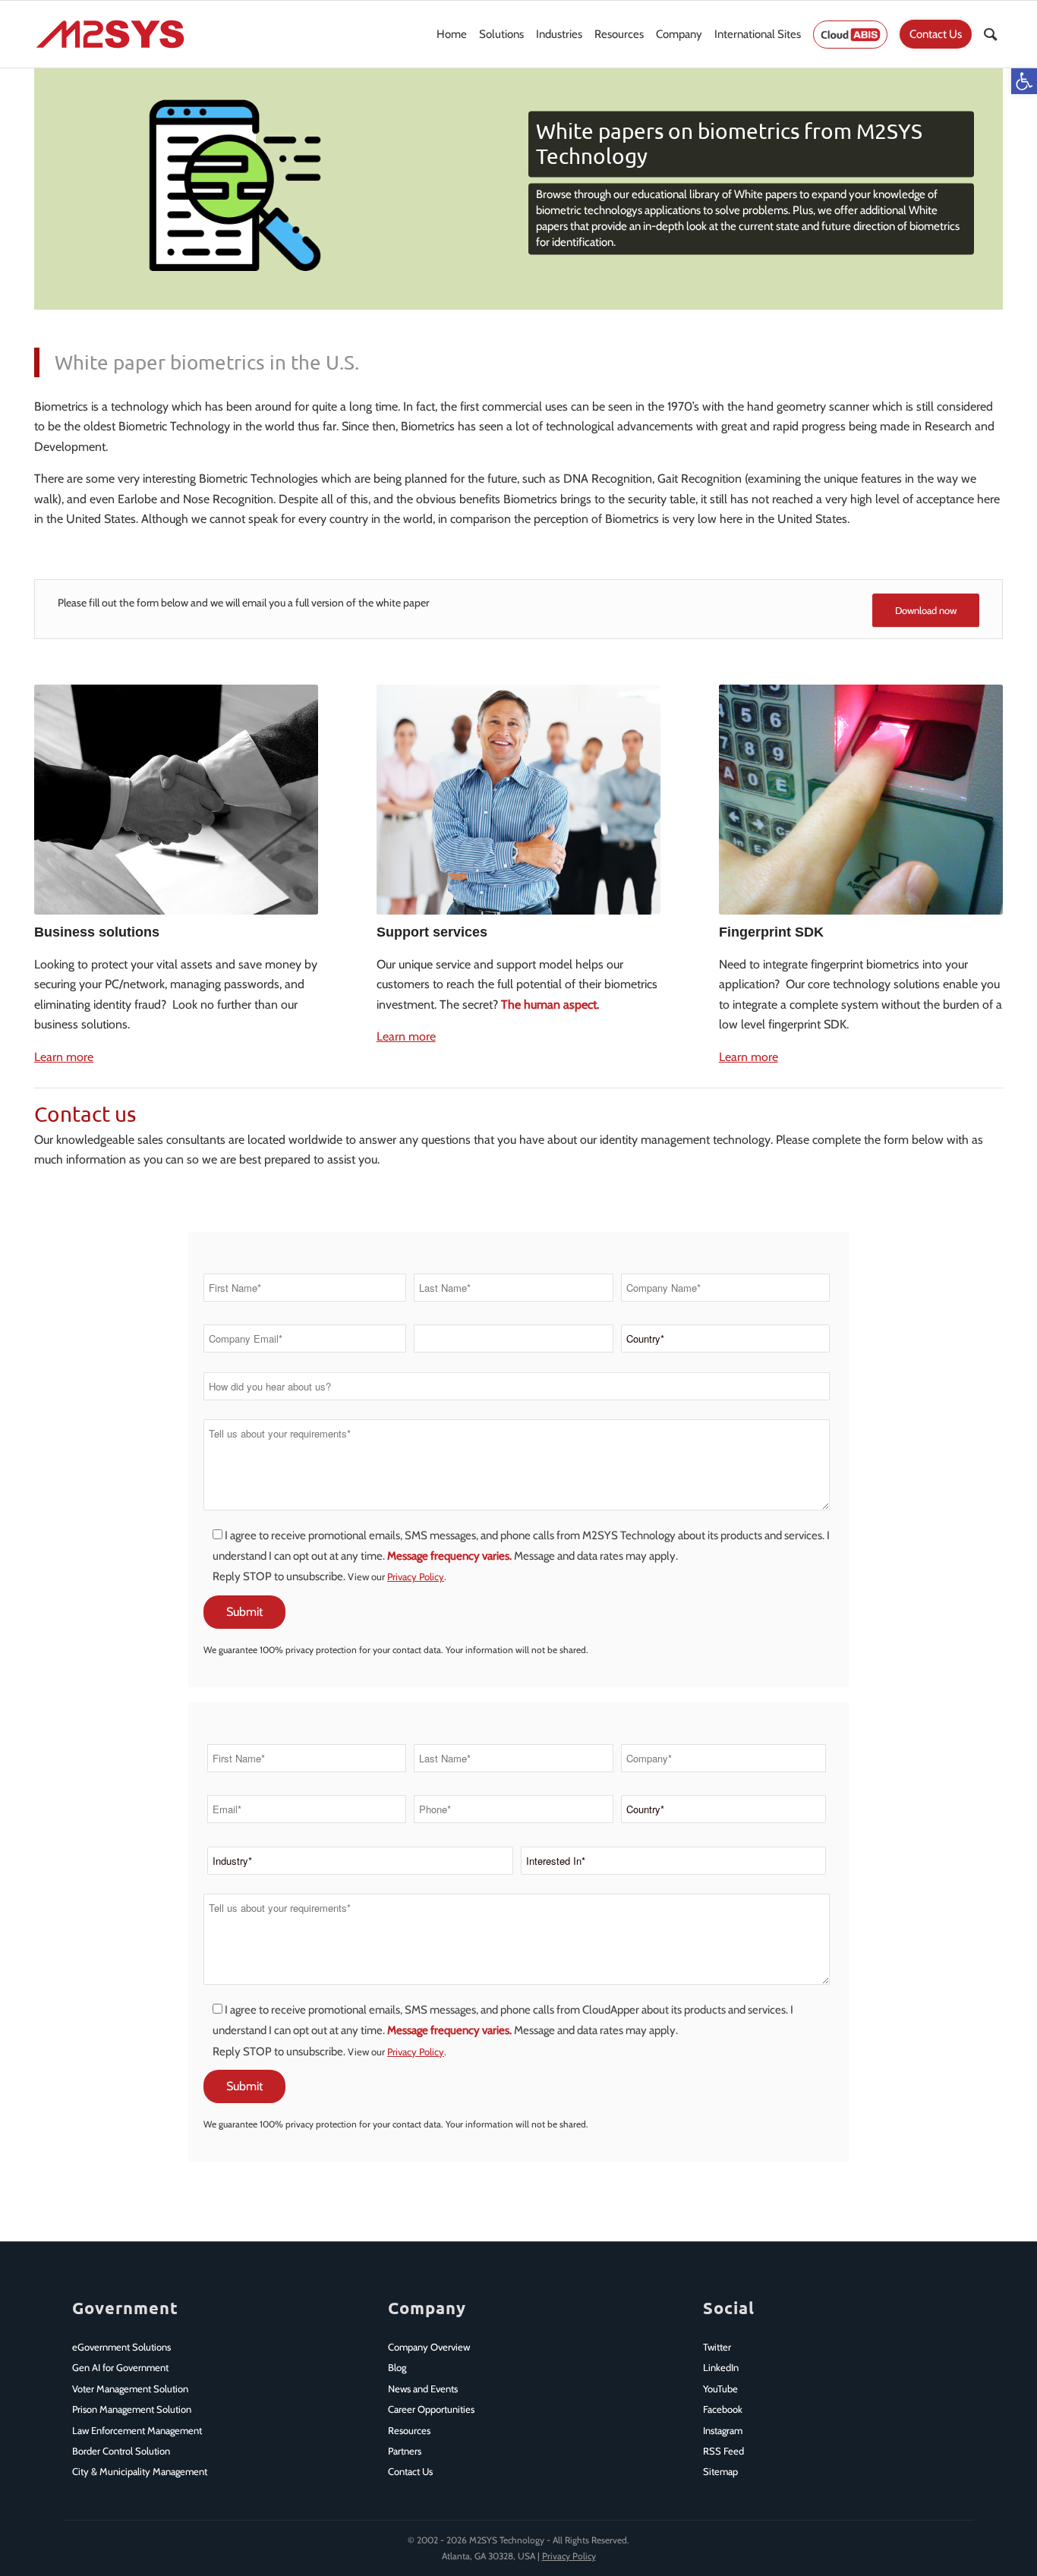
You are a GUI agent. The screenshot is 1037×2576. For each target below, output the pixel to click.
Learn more (64, 1057)
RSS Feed (723, 2451)
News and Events (423, 2389)
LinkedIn (721, 2367)
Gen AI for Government (120, 2367)
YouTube (720, 2389)
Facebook (723, 2409)
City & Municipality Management (140, 2471)
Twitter (717, 2347)
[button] (1024, 81)
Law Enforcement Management (137, 2430)
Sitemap (720, 2471)
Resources (409, 2430)
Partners (405, 2451)
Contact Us (410, 2471)
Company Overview (429, 2347)
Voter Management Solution (130, 2389)
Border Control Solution (121, 2451)
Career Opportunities (431, 2409)
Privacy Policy (416, 1576)
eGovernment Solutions (121, 2347)
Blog (397, 2367)
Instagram (723, 2430)
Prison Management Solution (132, 2409)
